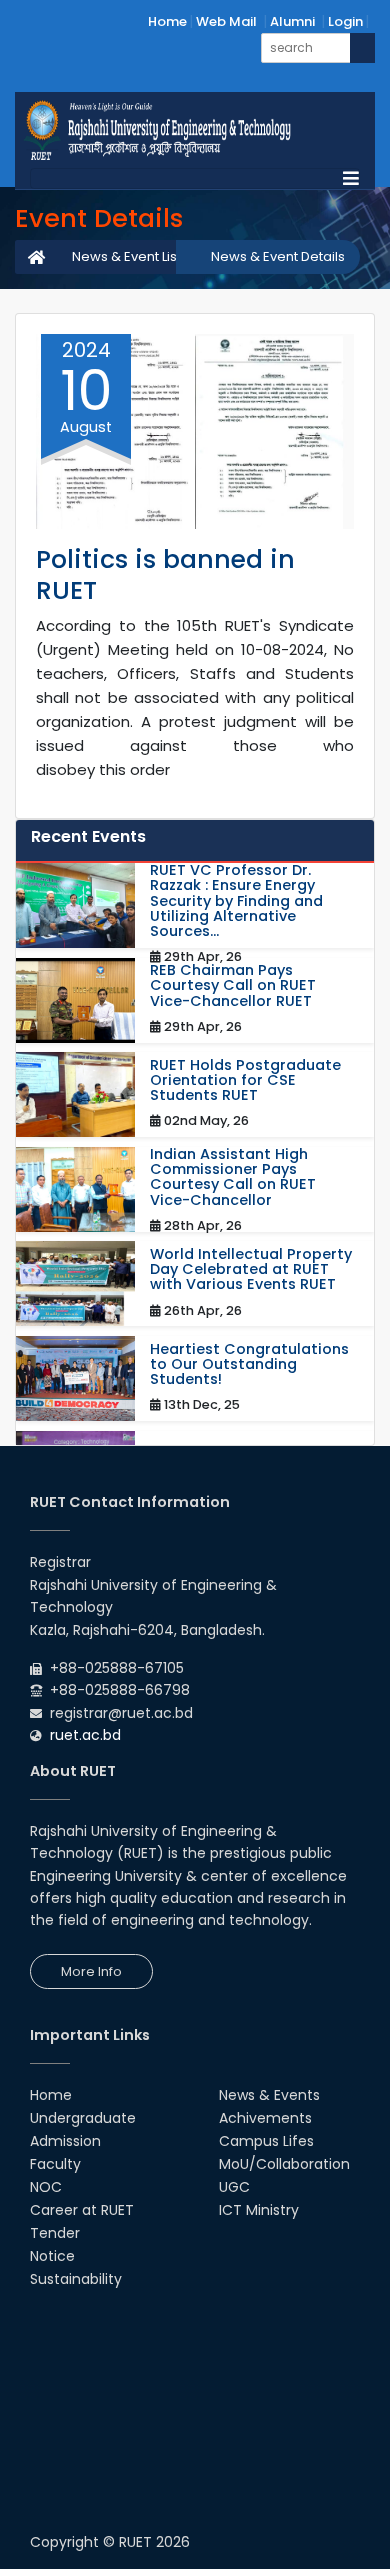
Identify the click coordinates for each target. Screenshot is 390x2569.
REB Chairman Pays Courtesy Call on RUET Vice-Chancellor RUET (233, 986)
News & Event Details (278, 256)
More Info (91, 1971)
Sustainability (76, 2279)
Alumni (292, 21)
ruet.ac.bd (85, 1735)
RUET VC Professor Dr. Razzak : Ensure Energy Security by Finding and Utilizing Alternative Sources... (236, 901)
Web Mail (226, 21)
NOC (46, 2187)
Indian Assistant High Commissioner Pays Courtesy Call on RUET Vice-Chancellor (233, 1177)
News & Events (269, 2095)
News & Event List (126, 256)
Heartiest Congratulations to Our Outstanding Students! (249, 1365)
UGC (234, 2187)
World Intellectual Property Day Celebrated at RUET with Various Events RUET (251, 1270)
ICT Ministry (259, 2210)
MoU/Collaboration (284, 2164)
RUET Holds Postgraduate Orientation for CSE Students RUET (245, 1081)
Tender (55, 2233)
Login (345, 21)
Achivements (265, 2118)
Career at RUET (82, 2210)
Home (167, 21)
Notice (52, 2256)
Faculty (55, 2164)
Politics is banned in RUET (165, 574)
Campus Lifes (266, 2141)
